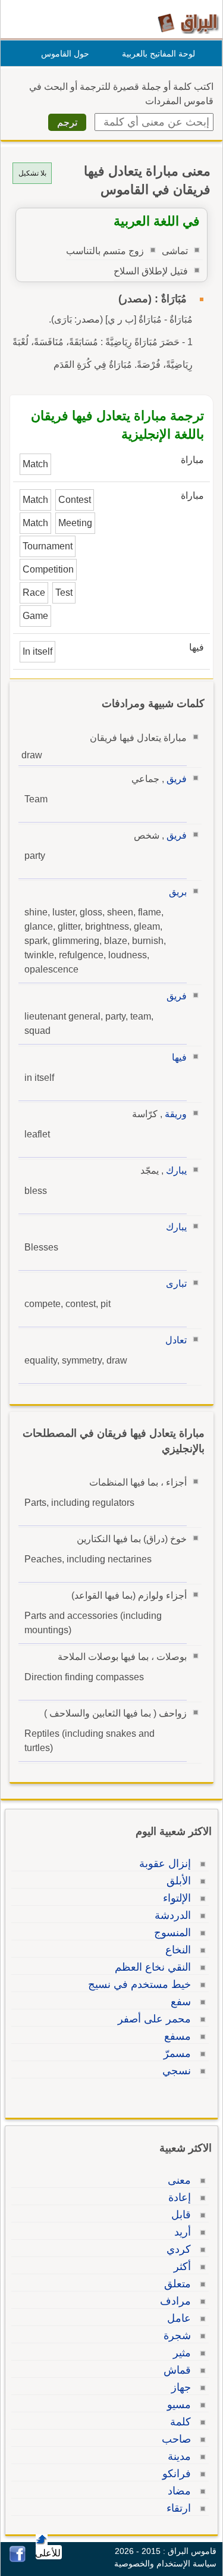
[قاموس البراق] (188, 23)
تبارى (176, 1284)
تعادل (176, 1340)
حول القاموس (65, 54)
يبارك (176, 1170)
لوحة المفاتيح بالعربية (158, 54)
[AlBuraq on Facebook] (18, 2559)
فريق (177, 779)
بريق (178, 892)
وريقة (176, 1114)
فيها (179, 1057)
